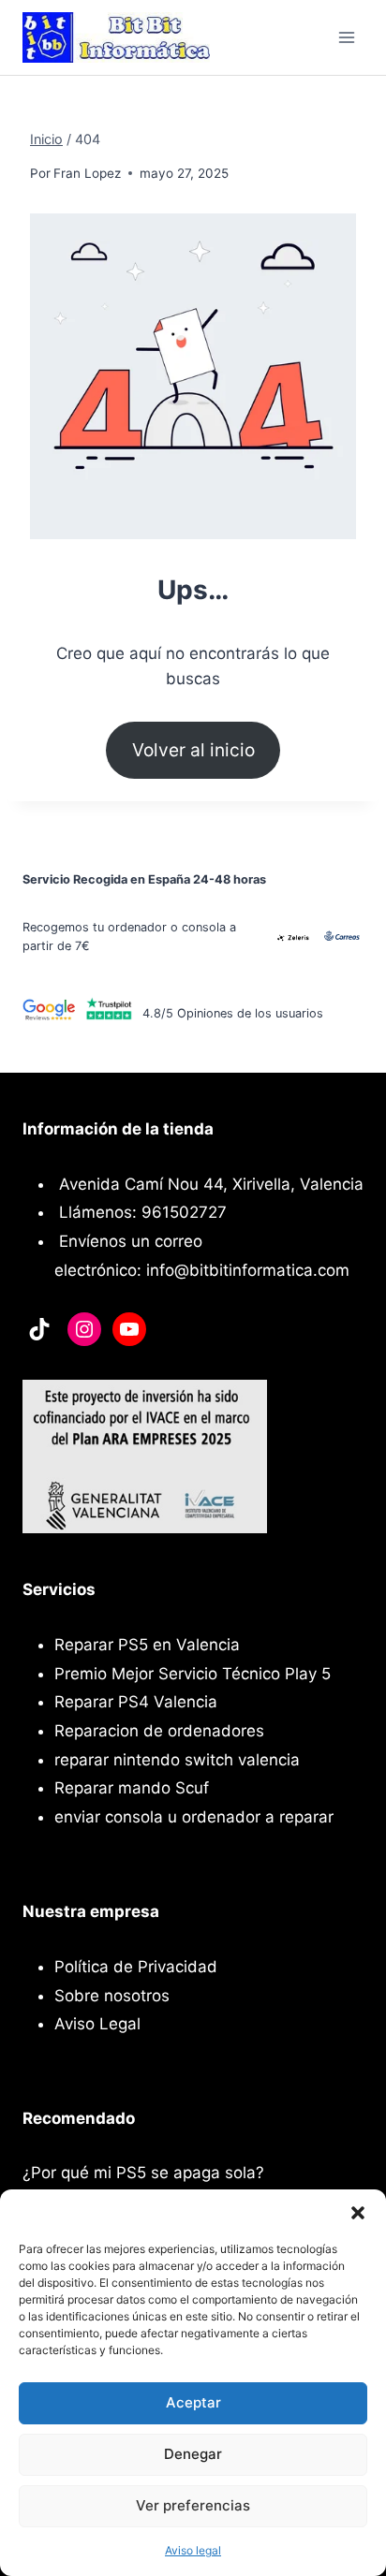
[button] (358, 2213)
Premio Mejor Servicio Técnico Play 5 (193, 1674)
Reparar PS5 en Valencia (147, 1645)
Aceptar (193, 2402)
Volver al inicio (193, 750)
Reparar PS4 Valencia (136, 1702)
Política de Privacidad (136, 1967)
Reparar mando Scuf (132, 1788)
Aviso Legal (97, 2024)
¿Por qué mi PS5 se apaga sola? (143, 2173)
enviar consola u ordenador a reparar (194, 1817)
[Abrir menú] (346, 37)
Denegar (193, 2454)
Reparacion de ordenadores (159, 1731)
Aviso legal (193, 2550)
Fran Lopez (87, 173)
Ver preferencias (193, 2505)
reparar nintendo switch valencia (177, 1760)
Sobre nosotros (112, 1996)
